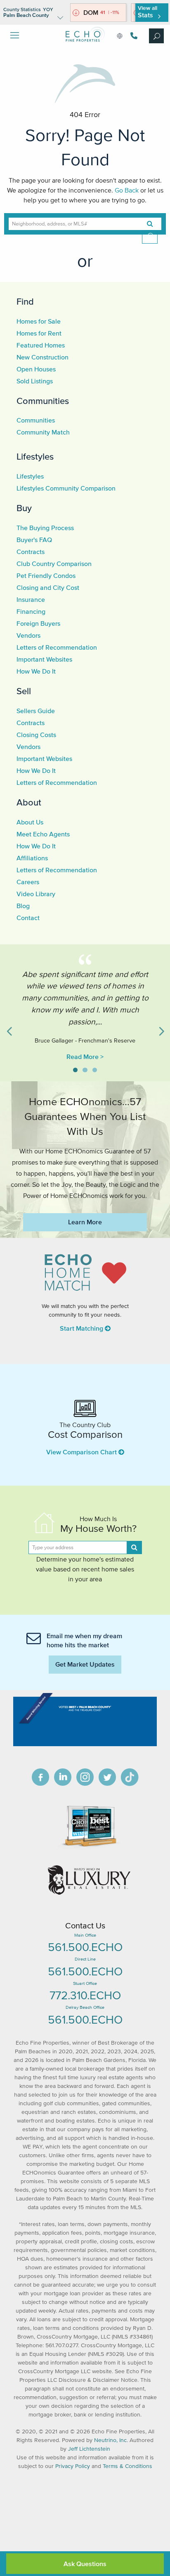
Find (25, 301)
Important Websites (44, 659)
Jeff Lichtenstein (89, 2449)
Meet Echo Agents (43, 834)
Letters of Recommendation (57, 647)
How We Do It (36, 671)
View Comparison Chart (82, 1452)
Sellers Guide (36, 711)
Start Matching (82, 1328)
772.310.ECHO (85, 1995)
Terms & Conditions (127, 2466)
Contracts (31, 552)
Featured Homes (41, 345)
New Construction (42, 357)
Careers (28, 882)
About (29, 802)
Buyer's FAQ (34, 540)
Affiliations (32, 858)
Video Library (36, 894)
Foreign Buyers (38, 623)
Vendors (28, 635)
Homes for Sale (39, 321)
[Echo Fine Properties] (85, 48)
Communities (43, 401)
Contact (28, 918)
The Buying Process (45, 528)
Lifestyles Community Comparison (66, 488)
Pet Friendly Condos (46, 575)
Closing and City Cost (48, 587)
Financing (31, 611)
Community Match (43, 432)
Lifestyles (35, 456)
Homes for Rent (39, 333)
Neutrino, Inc (110, 2440)
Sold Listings (35, 381)
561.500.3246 (133, 36)
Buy (24, 508)
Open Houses (36, 369)
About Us (30, 822)
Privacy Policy (73, 2466)
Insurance (31, 599)
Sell (24, 691)
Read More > (85, 1057)
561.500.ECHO (85, 1947)
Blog (23, 906)
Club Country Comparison (54, 564)
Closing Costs (36, 735)
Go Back (127, 190)
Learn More (85, 1222)
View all (148, 12)
